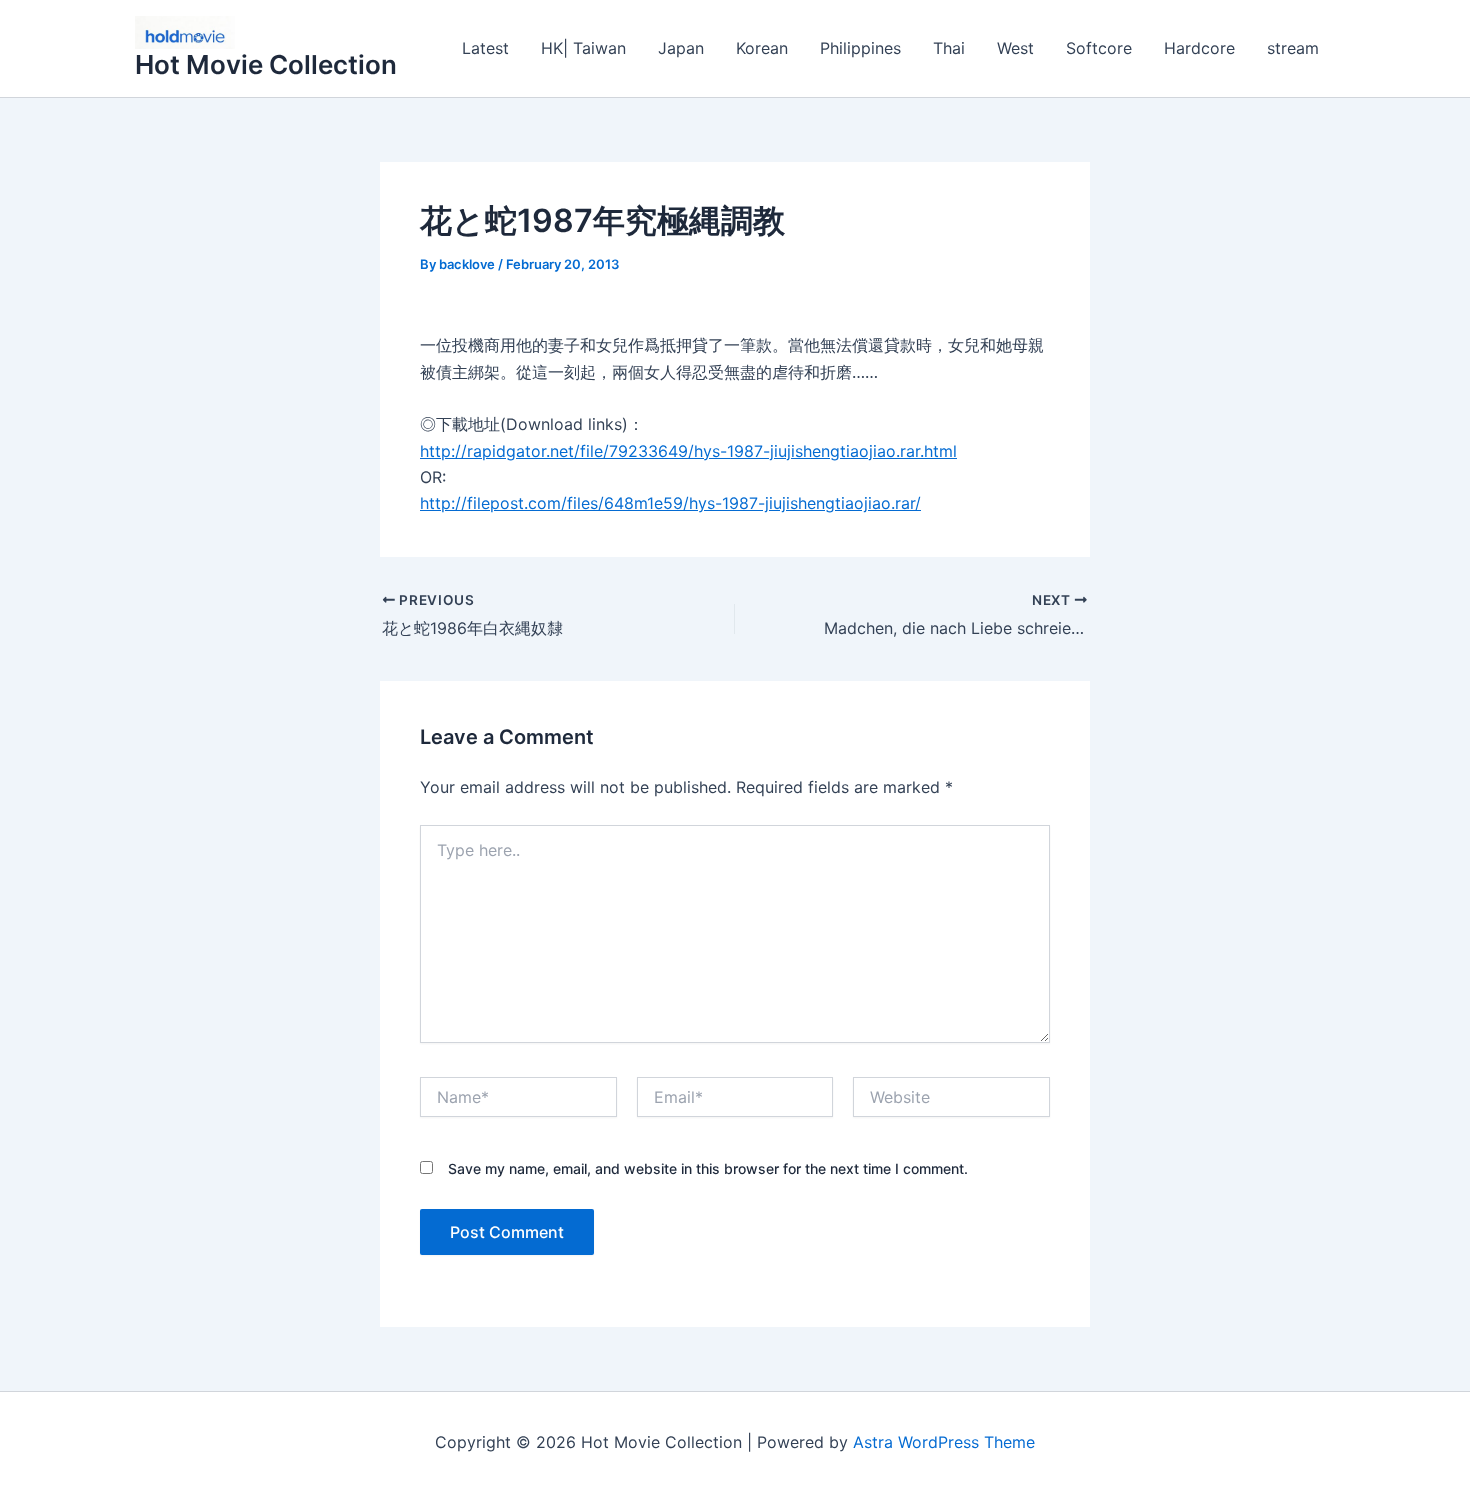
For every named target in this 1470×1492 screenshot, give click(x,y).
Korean (762, 48)
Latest (485, 48)
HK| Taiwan (583, 48)
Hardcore (1199, 48)
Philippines (860, 48)
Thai (949, 48)
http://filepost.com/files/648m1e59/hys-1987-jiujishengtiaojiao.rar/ (670, 503)
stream (1293, 48)
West (1015, 48)
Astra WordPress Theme (944, 1442)
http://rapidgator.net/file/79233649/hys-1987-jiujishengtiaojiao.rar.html (688, 451)
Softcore (1099, 48)
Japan (681, 48)
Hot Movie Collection (266, 64)
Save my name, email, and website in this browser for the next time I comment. (708, 1168)
